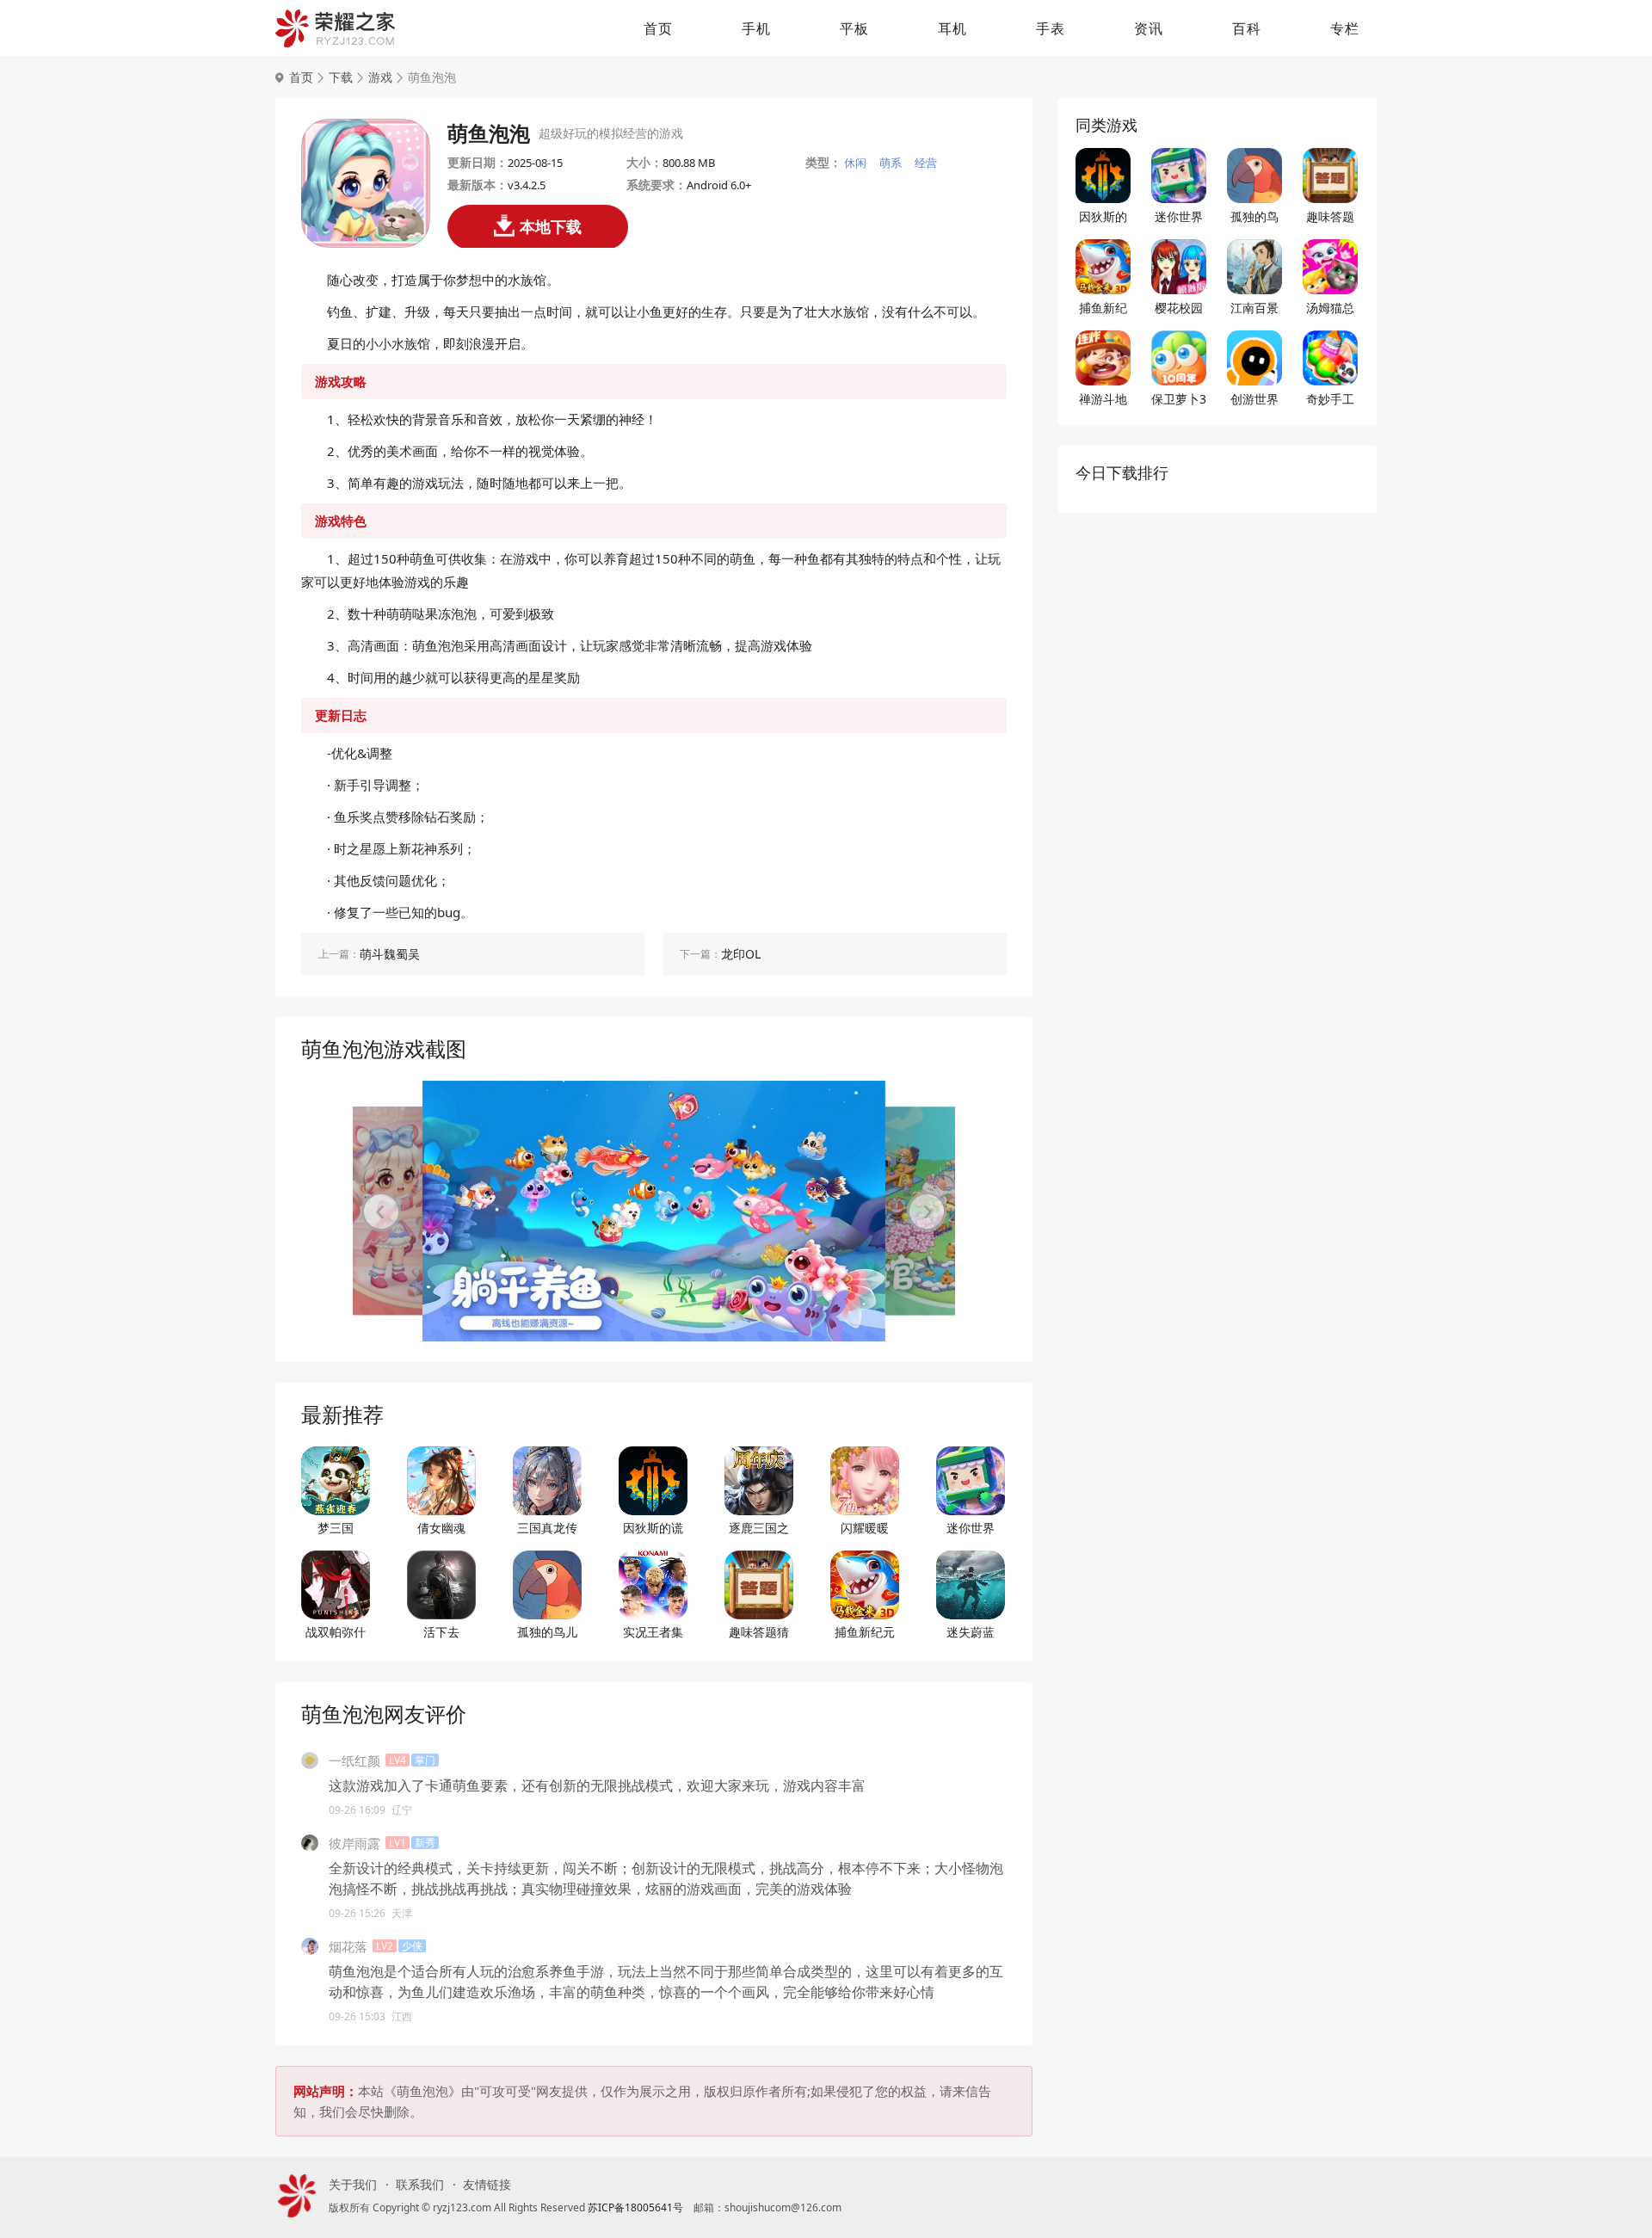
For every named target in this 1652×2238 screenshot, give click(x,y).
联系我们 (420, 2185)
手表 (1051, 28)
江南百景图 (1254, 308)
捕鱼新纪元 (865, 1632)
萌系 (891, 163)
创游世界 (1254, 399)
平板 (854, 28)
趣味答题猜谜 (759, 1632)
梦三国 (336, 1528)
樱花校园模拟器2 (1179, 308)
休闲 (855, 163)
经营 (926, 163)
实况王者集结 (653, 1632)
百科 (1247, 28)
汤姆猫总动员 (1330, 308)
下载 (341, 77)
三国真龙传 (547, 1528)
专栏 (1345, 28)
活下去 (441, 1632)
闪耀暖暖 (865, 1528)
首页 (658, 28)
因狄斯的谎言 (653, 1528)
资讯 (1149, 28)
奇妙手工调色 (1330, 399)
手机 (756, 28)
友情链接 (487, 2185)
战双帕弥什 (336, 1632)
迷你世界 (971, 1528)
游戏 (380, 77)
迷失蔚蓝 (971, 1632)
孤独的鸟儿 (547, 1632)
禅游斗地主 (1103, 399)
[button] (381, 1211)
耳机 (952, 28)
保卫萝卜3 (1179, 399)
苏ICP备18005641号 (635, 2207)
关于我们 (353, 2185)
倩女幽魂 (441, 1528)
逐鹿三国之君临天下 (759, 1528)
